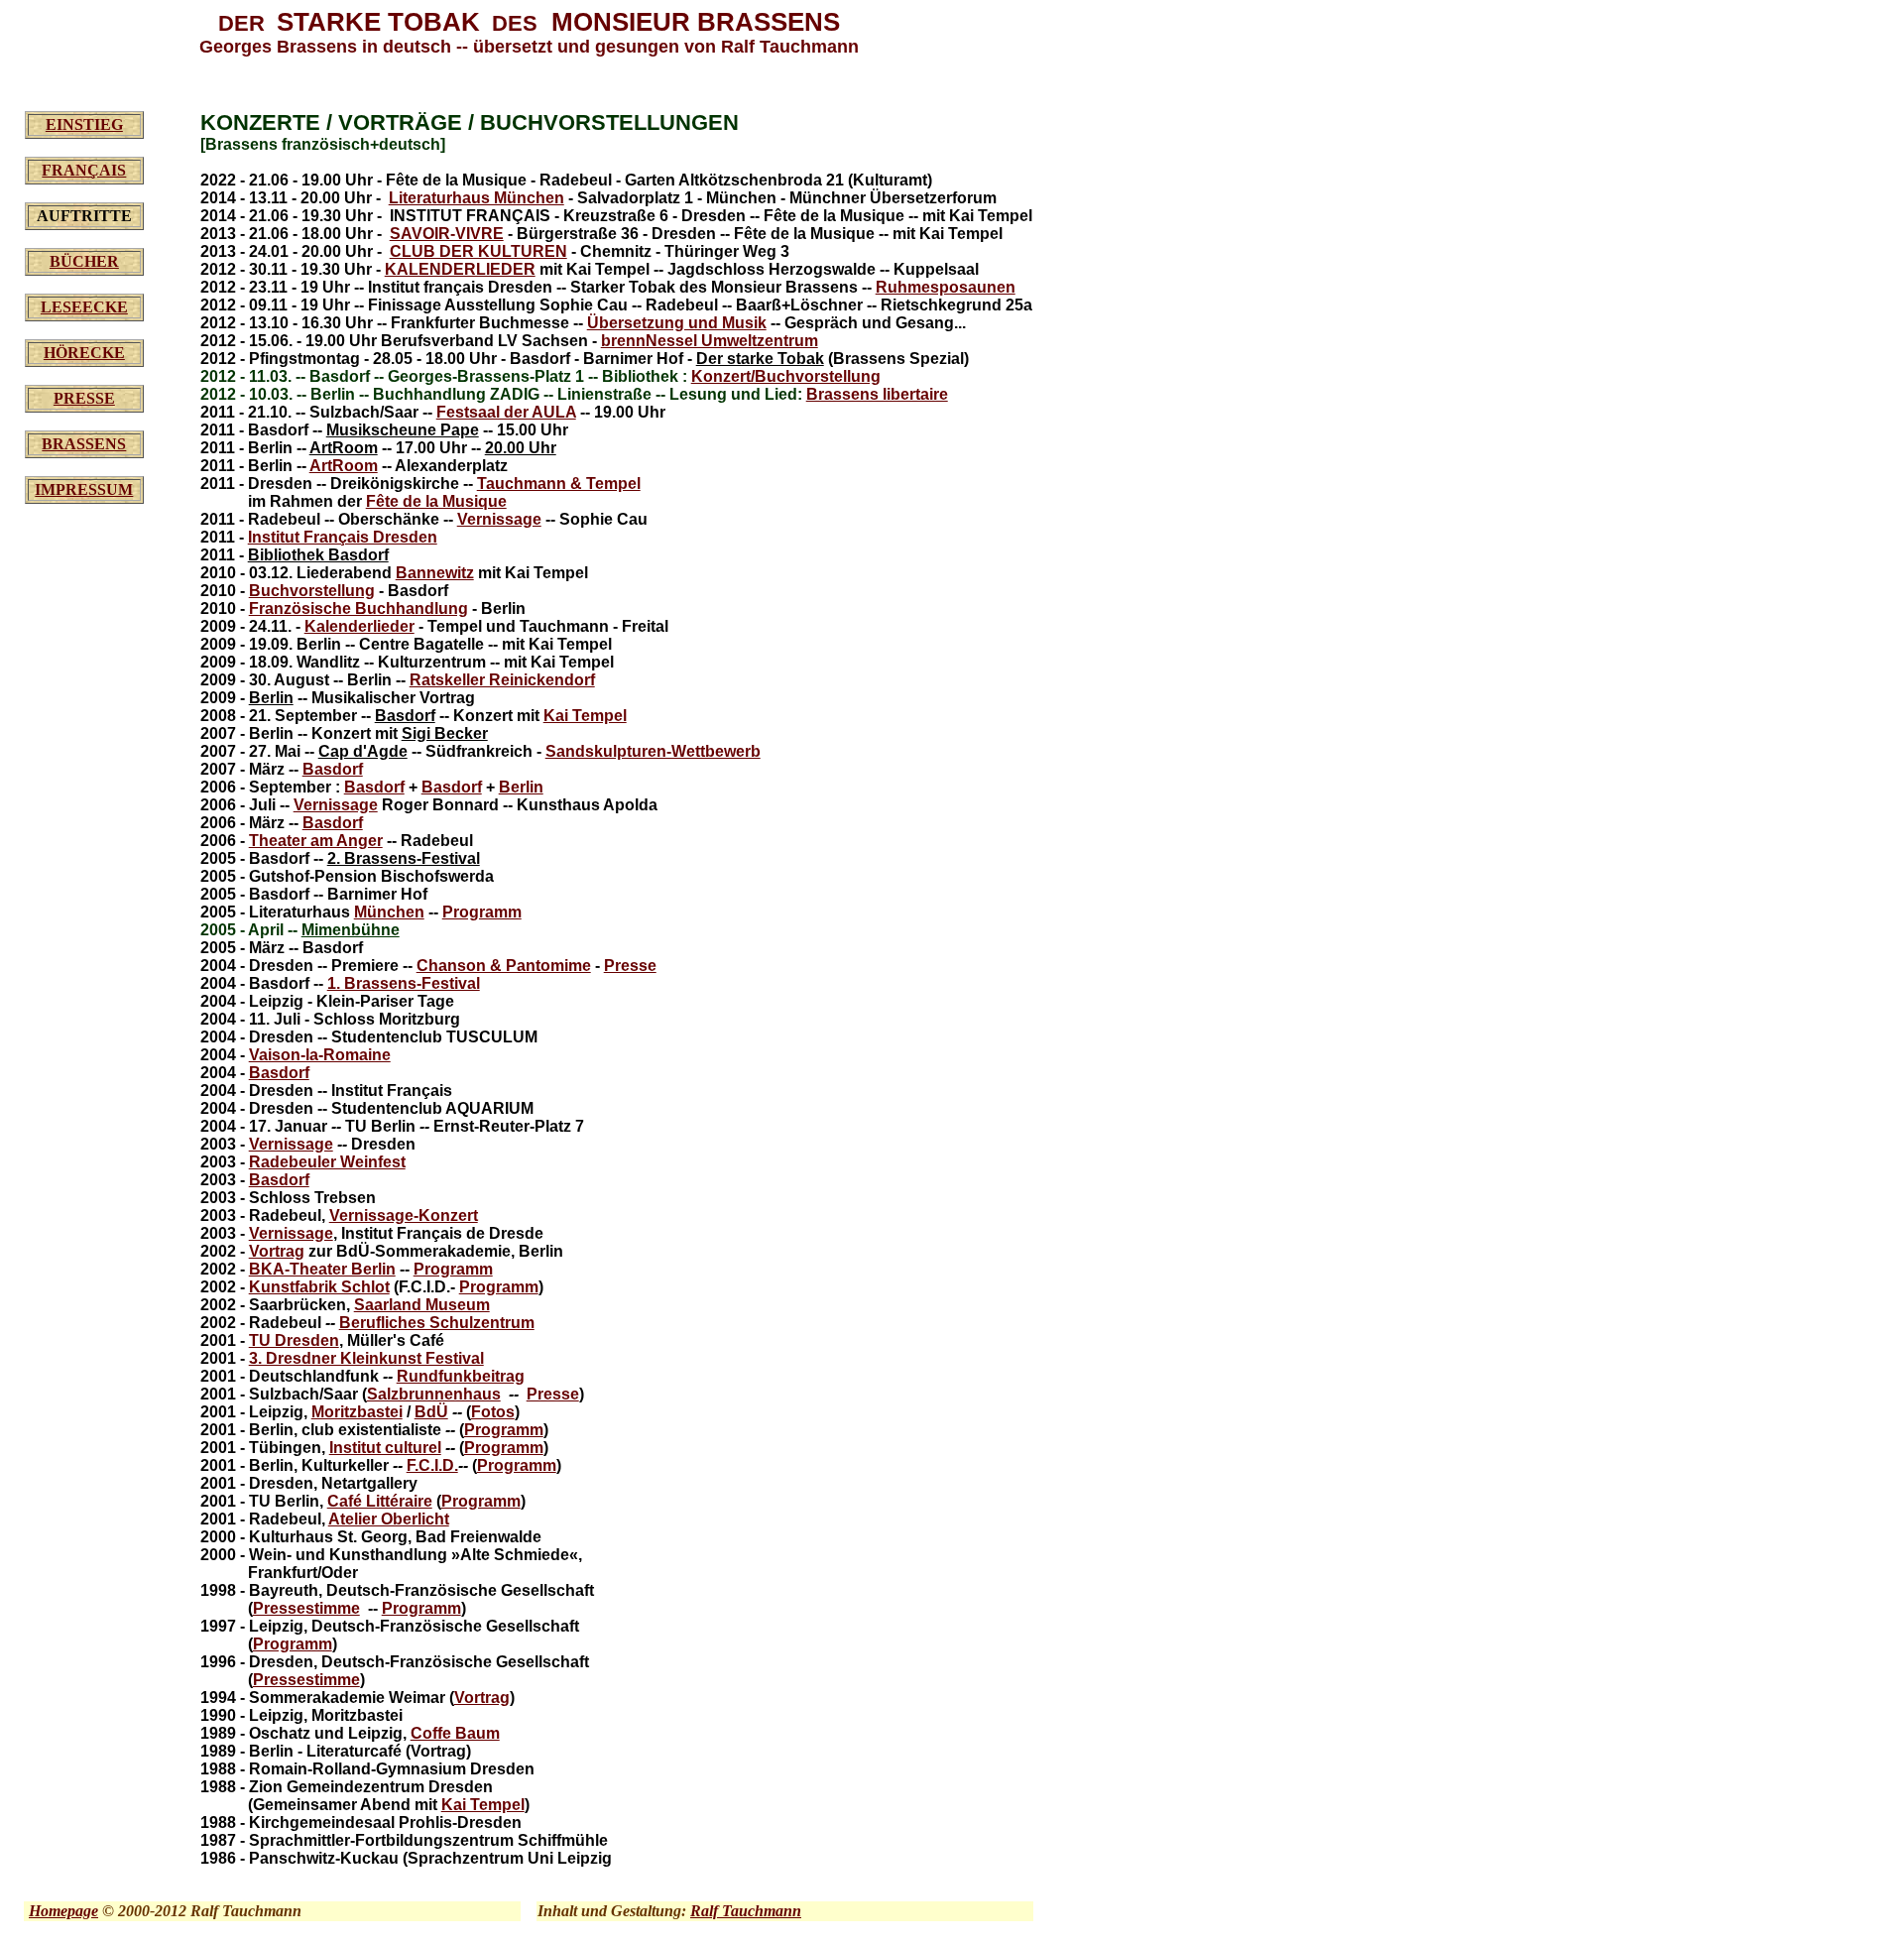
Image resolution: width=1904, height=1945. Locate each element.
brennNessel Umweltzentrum (710, 341)
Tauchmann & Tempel (559, 484)
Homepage (63, 1911)
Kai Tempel (585, 716)
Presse (630, 966)
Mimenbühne (351, 930)
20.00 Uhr (521, 448)
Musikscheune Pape (403, 430)
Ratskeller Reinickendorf (502, 680)
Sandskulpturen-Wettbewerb (653, 751)
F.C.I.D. (432, 1465)
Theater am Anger (316, 841)
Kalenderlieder (359, 626)
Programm (482, 912)
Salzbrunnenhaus (434, 1394)
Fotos (493, 1412)
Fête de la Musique (436, 501)
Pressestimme (306, 1608)
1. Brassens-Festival (404, 983)
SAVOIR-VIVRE (447, 234)
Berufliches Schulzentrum (437, 1323)
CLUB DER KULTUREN (478, 251)
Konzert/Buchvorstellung (786, 376)
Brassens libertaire (877, 394)
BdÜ (431, 1412)
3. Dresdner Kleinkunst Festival (366, 1358)
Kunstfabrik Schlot (319, 1287)
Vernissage (499, 519)
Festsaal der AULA (506, 412)
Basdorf (405, 716)
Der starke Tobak (760, 359)
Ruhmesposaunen (946, 287)
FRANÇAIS (84, 170)
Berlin (271, 698)
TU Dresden (294, 1340)
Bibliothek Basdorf (318, 555)
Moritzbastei (357, 1412)
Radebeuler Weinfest (327, 1162)
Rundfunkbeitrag (461, 1376)
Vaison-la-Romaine (320, 1055)
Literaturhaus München (476, 198)
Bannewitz (435, 573)
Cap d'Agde (363, 751)
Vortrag (277, 1251)
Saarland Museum (422, 1305)
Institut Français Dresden (343, 537)
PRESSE (84, 398)
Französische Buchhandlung (358, 608)
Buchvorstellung (312, 591)
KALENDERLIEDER (460, 269)
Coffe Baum (455, 1733)
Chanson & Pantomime (504, 966)
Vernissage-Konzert (404, 1216)
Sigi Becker (445, 733)
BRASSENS (84, 444)
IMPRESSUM (84, 489)
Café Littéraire (380, 1501)
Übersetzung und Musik (677, 323)
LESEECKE (84, 307)
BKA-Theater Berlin (322, 1269)
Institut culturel (385, 1448)
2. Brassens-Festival (404, 858)
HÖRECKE (84, 353)
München (389, 912)
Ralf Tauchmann (746, 1911)
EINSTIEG (84, 124)
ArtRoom (344, 448)
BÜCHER (84, 261)
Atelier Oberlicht (389, 1519)
